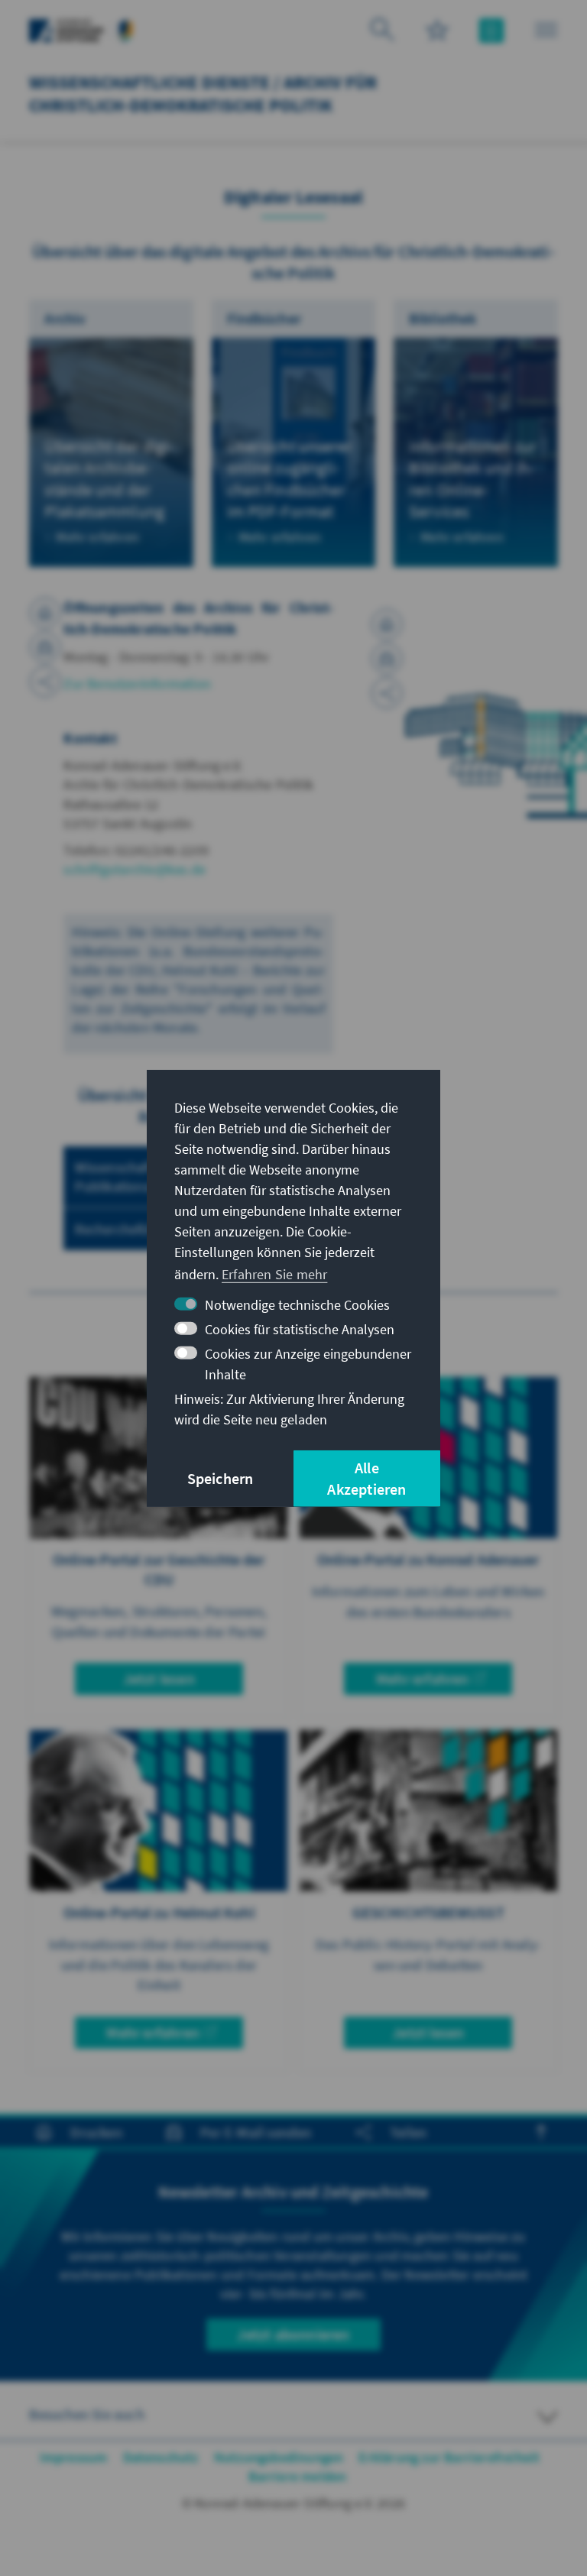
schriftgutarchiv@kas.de (135, 869)
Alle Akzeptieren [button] (366, 1478)
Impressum (74, 2457)
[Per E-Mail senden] (45, 647)
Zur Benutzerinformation (137, 684)
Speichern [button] (221, 1478)
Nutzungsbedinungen (279, 2457)
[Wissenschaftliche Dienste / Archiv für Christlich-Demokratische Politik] (126, 29)
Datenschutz (161, 2457)
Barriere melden (298, 2476)
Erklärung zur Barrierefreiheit (449, 2457)
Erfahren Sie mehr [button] (274, 1274)
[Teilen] (45, 682)
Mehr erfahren (423, 1678)
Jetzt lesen (159, 1678)
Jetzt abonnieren (293, 2334)
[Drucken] (45, 613)
